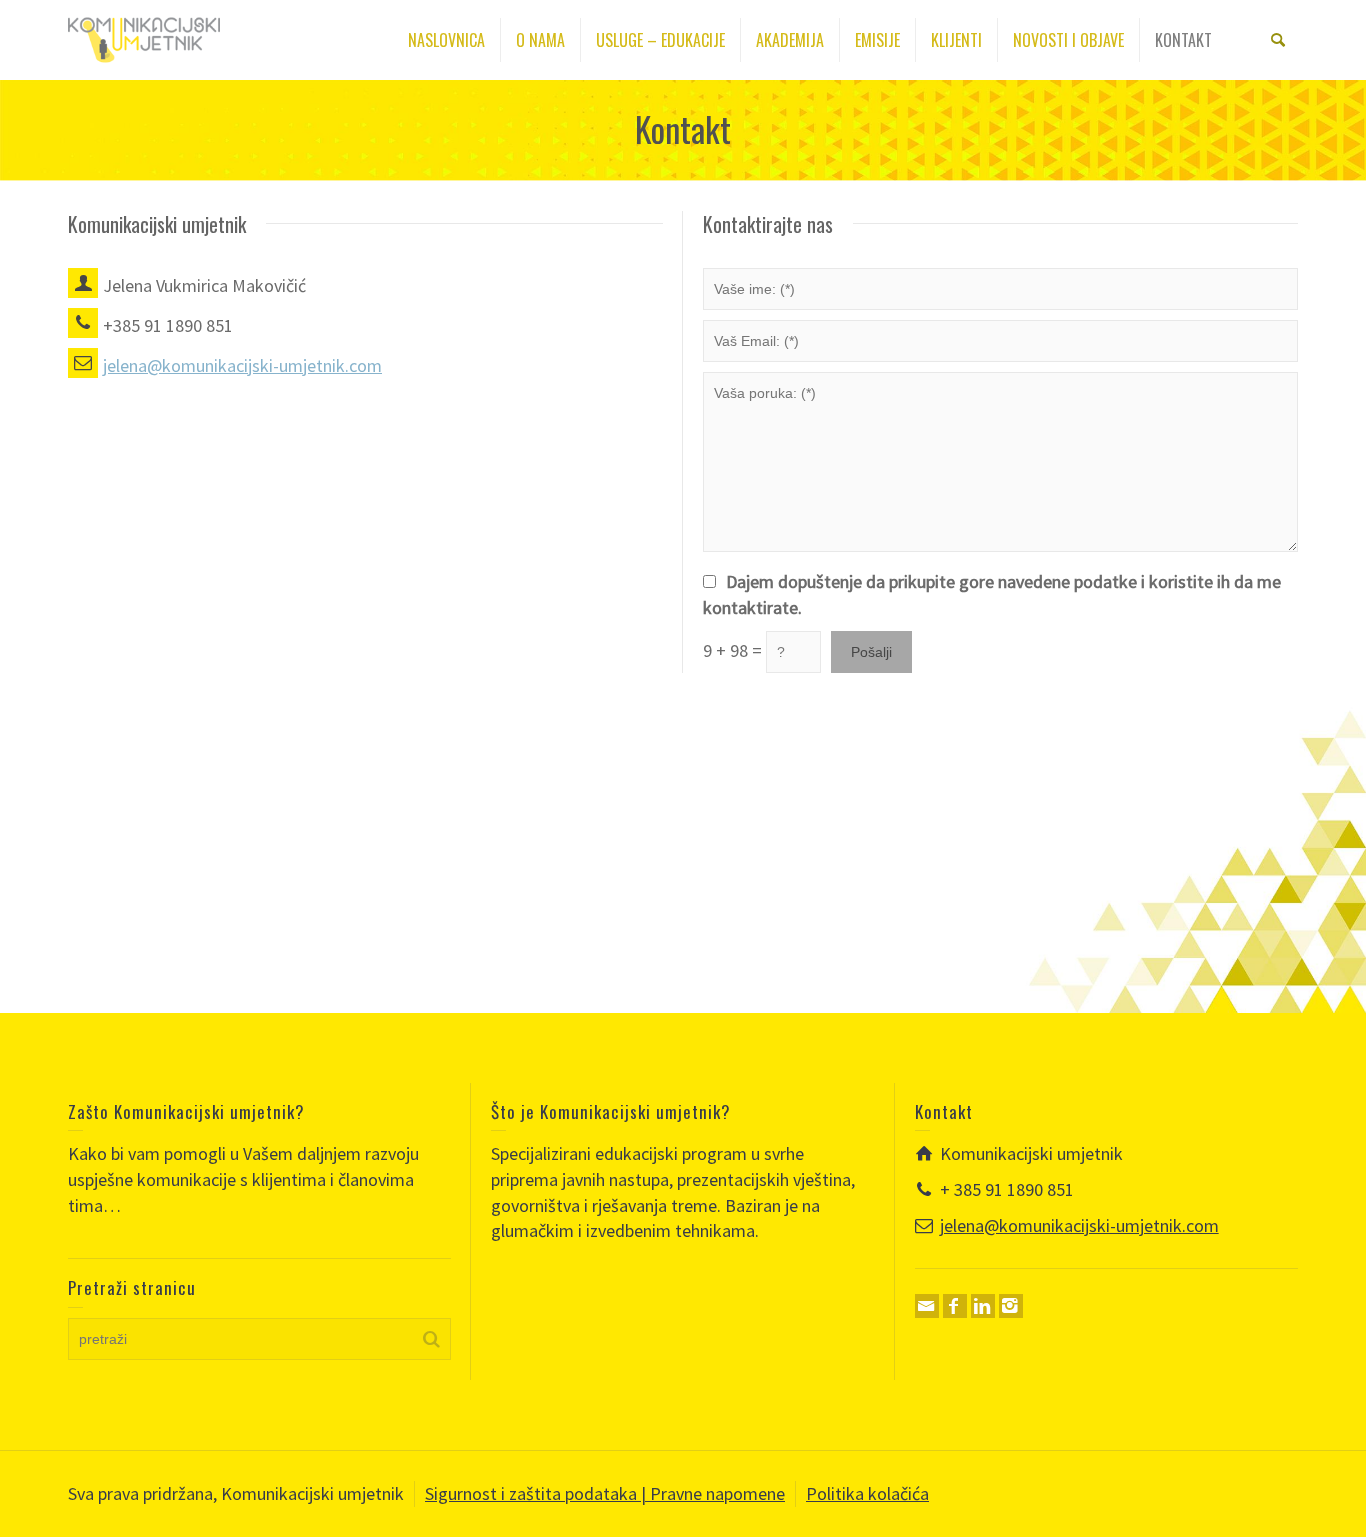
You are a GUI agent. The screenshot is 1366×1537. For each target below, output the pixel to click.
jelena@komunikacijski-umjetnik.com (1079, 1225)
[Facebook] (955, 1306)
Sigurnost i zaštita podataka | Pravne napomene (605, 1493)
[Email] (927, 1306)
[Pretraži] (1278, 40)
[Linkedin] (983, 1306)
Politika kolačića (867, 1493)
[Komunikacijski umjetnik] (144, 37)
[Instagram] (1011, 1306)
